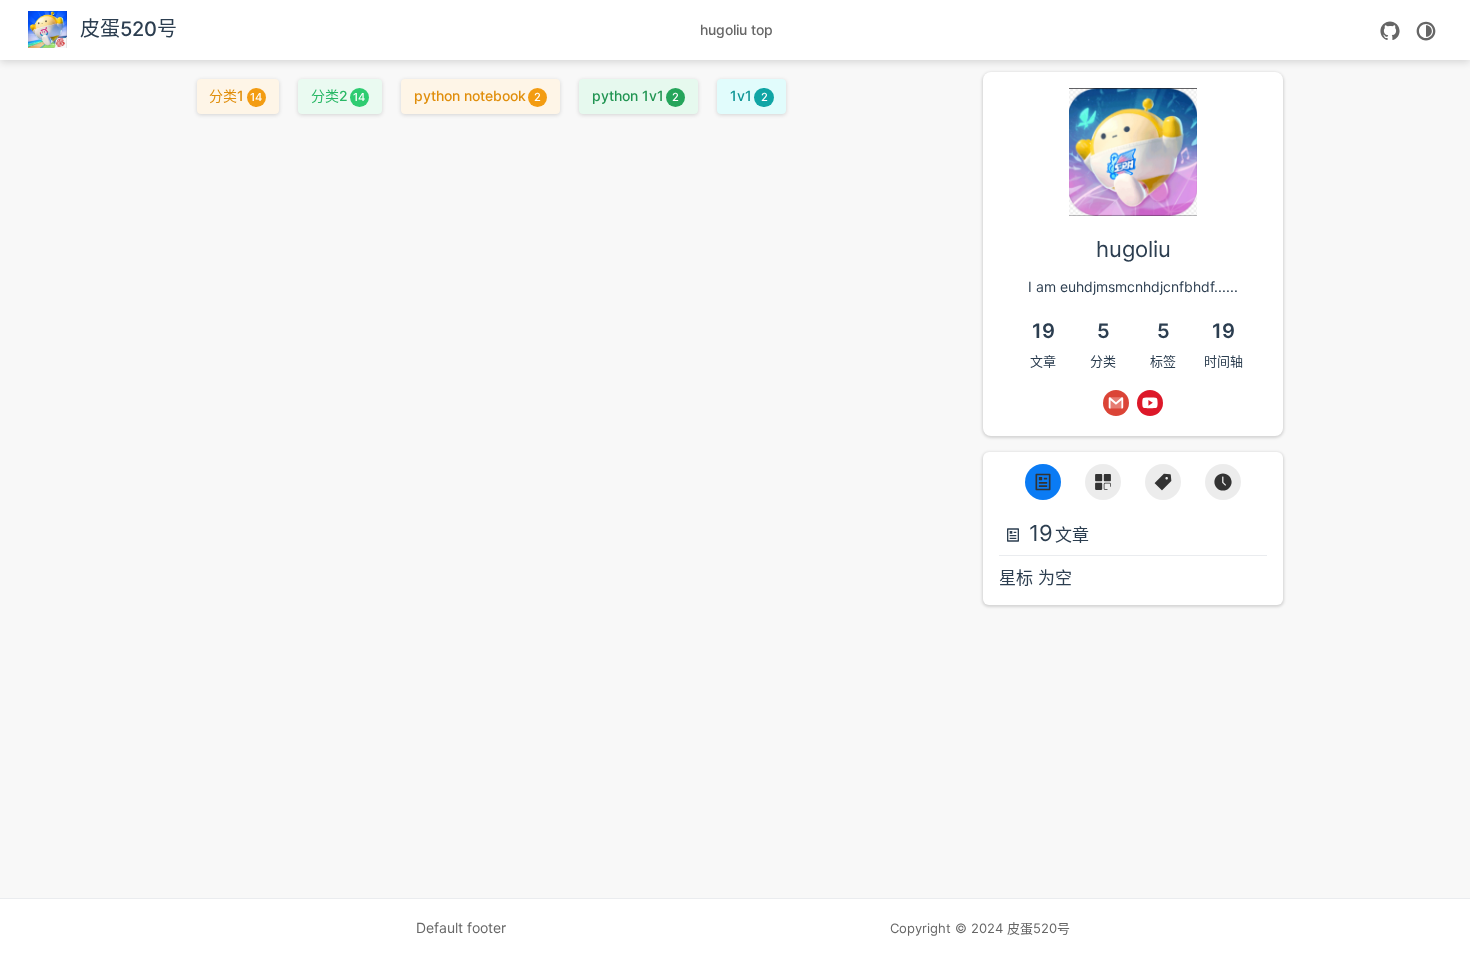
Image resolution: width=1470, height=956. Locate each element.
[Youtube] (1150, 403)
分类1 (235, 95)
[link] (1133, 199)
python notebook (477, 95)
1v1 (748, 95)
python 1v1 (635, 95)
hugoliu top (736, 29)
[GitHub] (1390, 31)
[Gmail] (1116, 403)
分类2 (338, 95)
